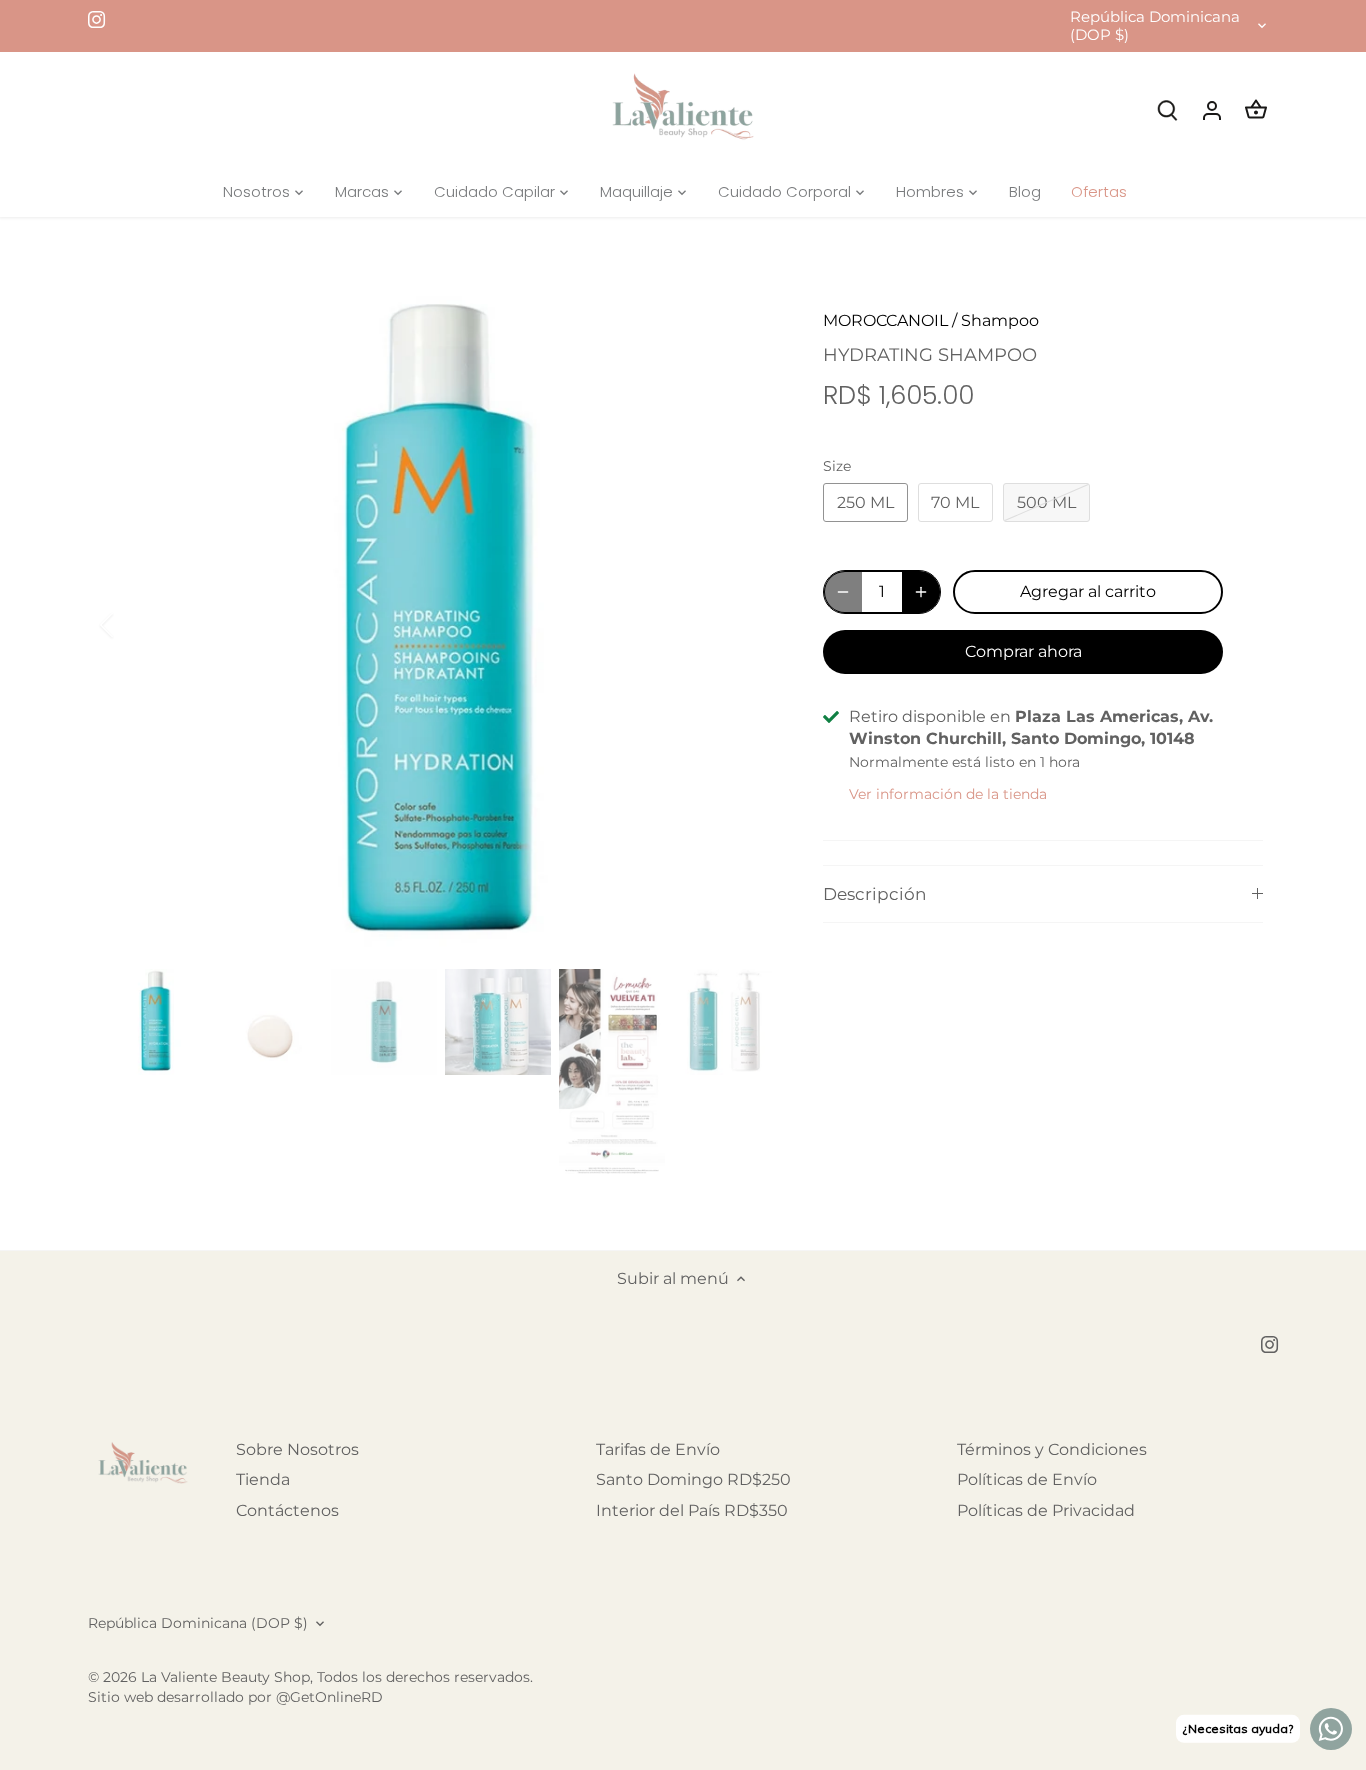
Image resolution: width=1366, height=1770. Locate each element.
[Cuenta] (1212, 109)
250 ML (865, 502)
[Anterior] (133, 625)
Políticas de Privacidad (1046, 1510)
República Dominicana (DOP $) (1155, 26)
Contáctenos (287, 1510)
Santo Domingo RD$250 (693, 1479)
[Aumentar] (921, 592)
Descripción (874, 894)
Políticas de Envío (1027, 1479)
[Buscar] (1168, 109)
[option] (439, 625)
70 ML (955, 502)
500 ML (1046, 502)
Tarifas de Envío (658, 1449)
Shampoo (1000, 320)
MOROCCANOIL (885, 320)
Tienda (263, 1479)
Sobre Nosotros (297, 1449)
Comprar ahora (1023, 651)
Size (837, 466)
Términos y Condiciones (1052, 1449)
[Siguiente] (745, 625)
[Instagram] (96, 19)
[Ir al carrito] (1256, 109)
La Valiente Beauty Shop (225, 1677)
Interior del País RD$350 (692, 1510)
